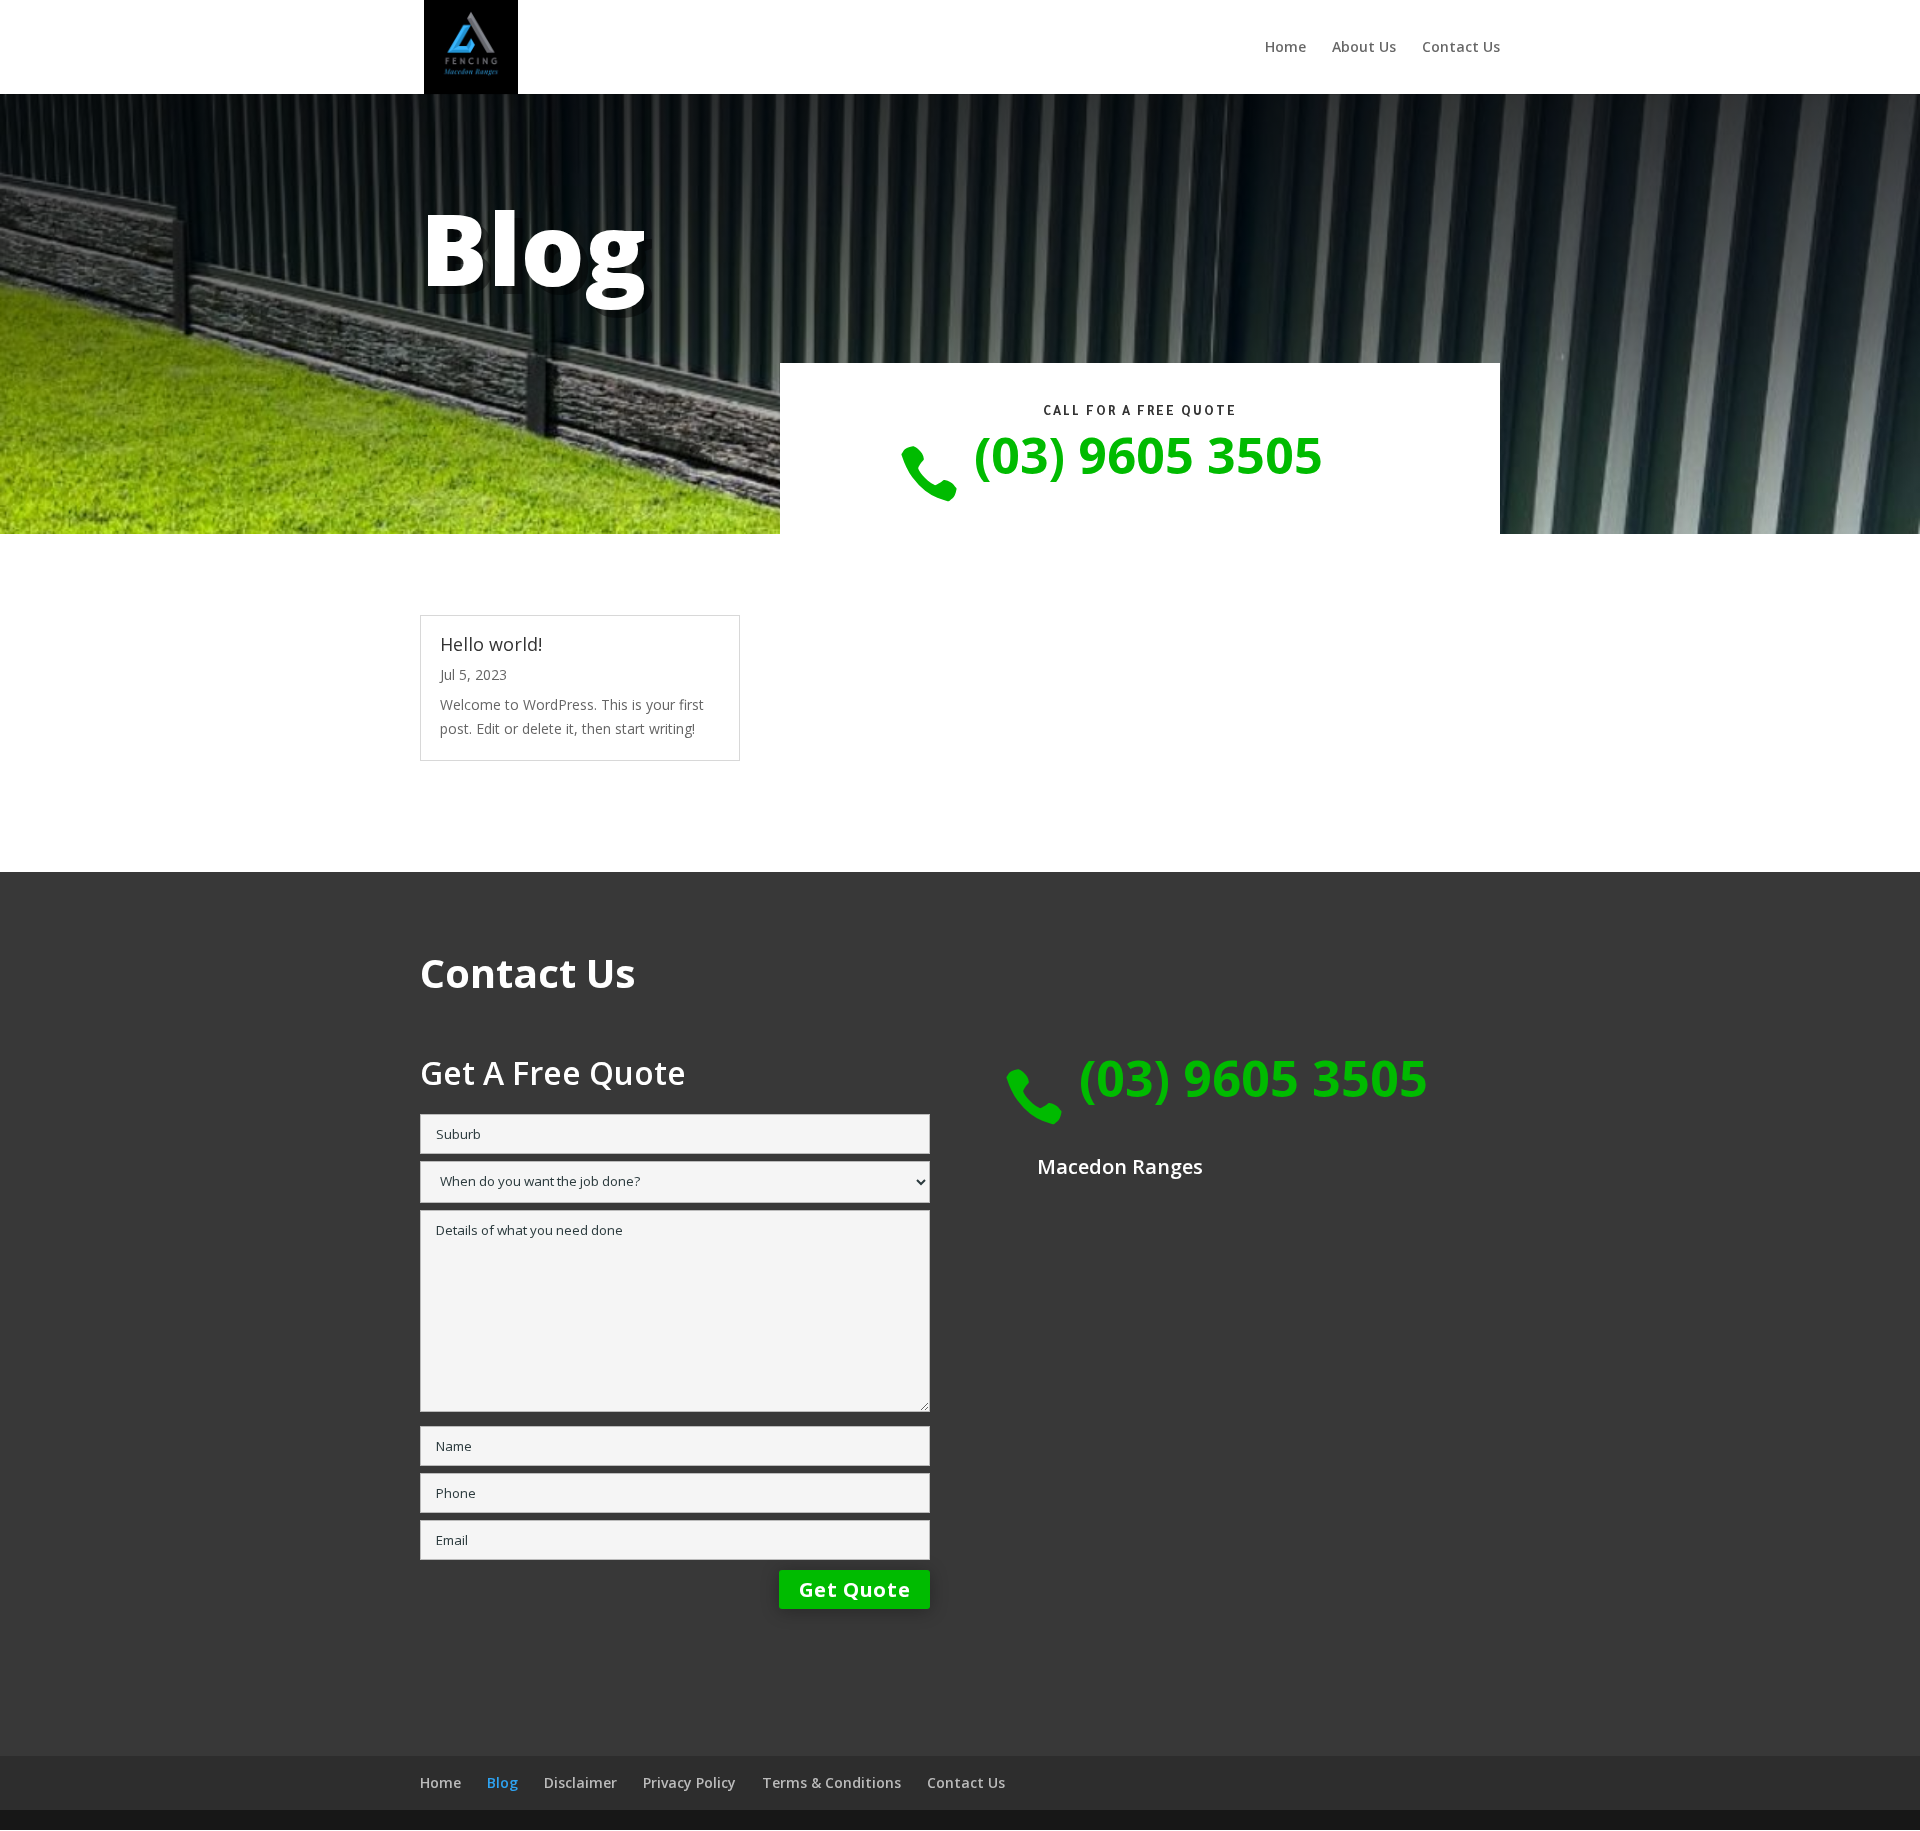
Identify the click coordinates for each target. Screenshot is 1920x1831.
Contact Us (1461, 48)
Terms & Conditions (831, 1782)
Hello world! (491, 644)
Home (1285, 48)
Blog (502, 1782)
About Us (1364, 48)
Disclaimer (580, 1782)
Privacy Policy (689, 1782)
